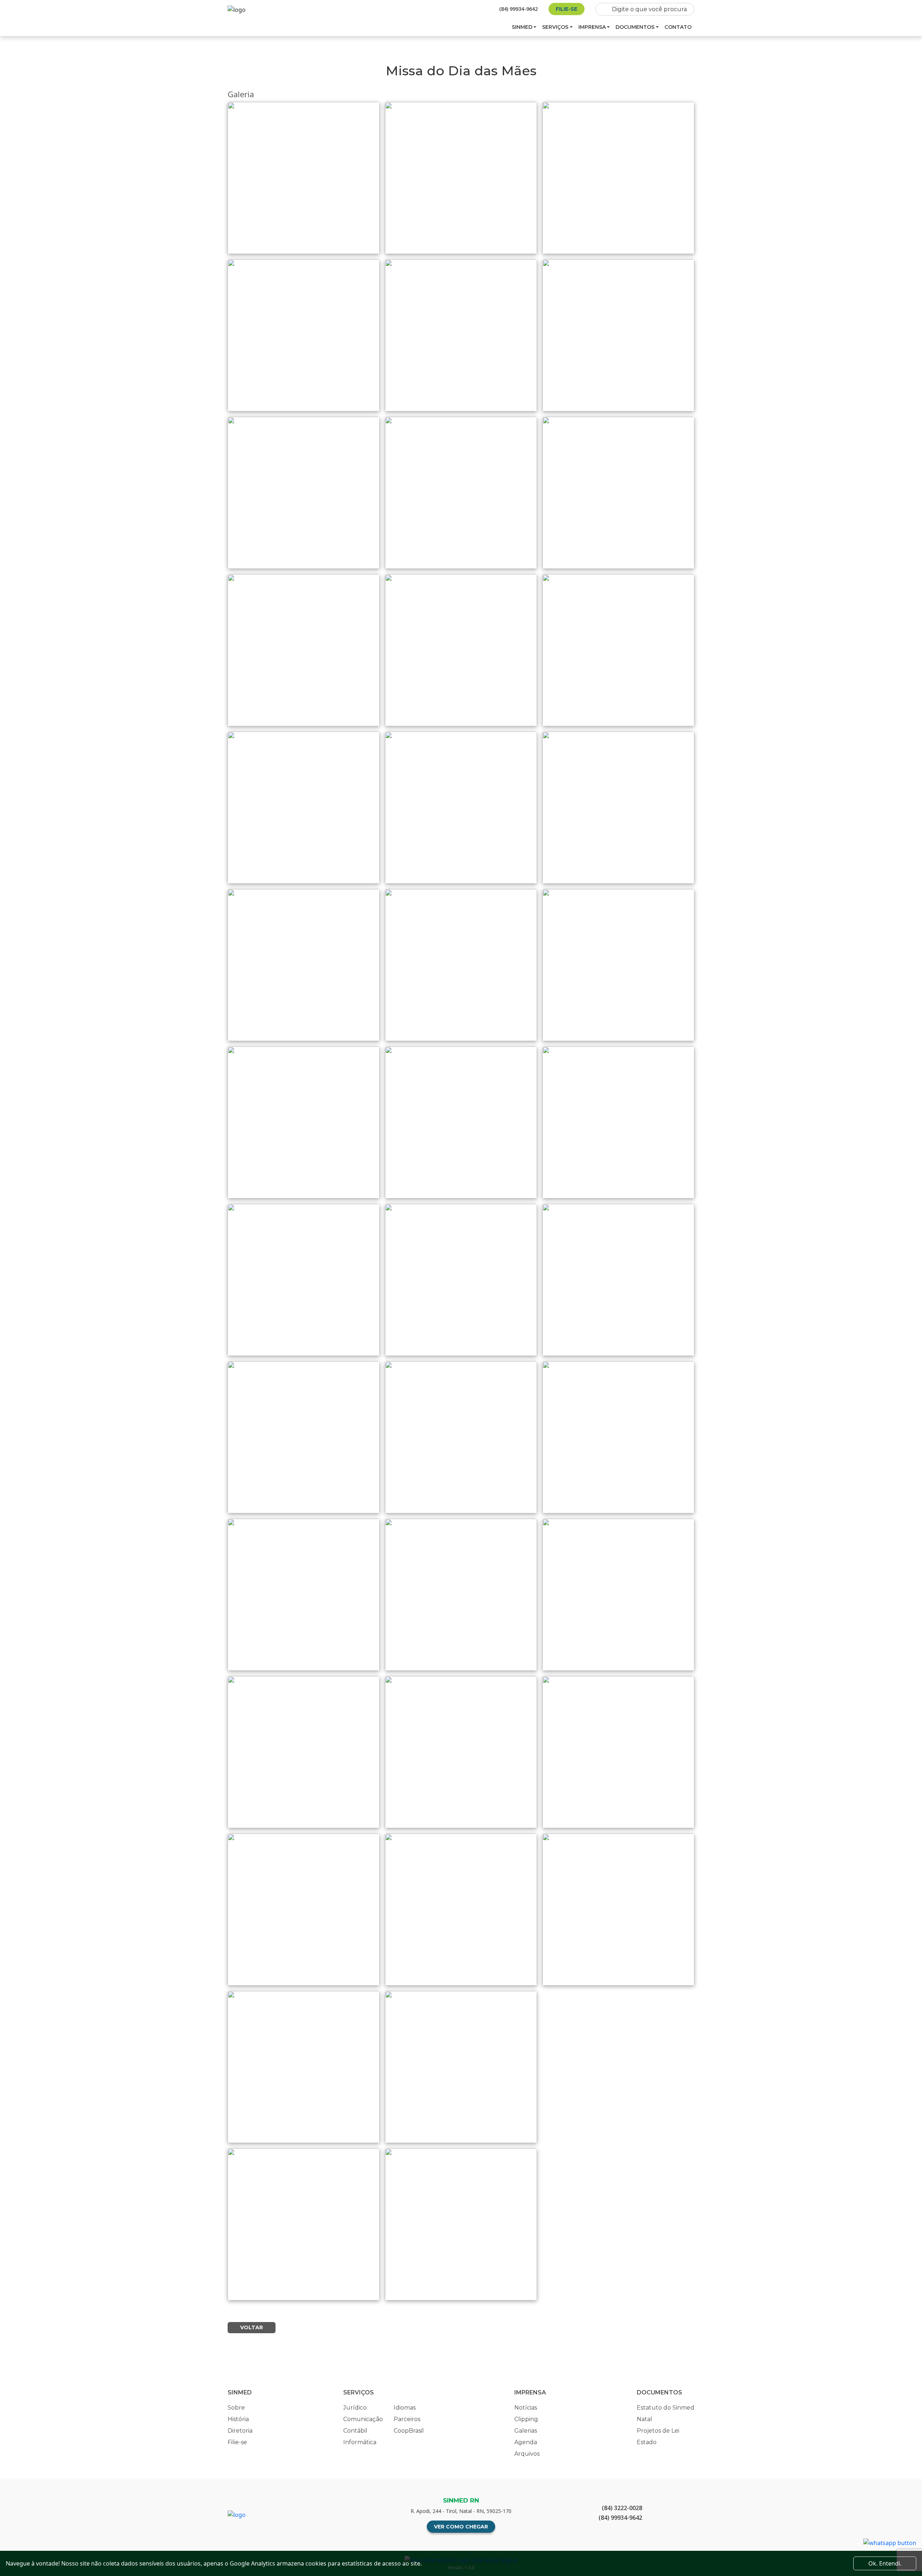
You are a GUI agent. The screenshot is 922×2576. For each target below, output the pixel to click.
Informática (360, 2442)
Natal (644, 2419)
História (238, 2419)
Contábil (355, 2431)
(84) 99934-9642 (518, 9)
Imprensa (592, 27)
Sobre (236, 2408)
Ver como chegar (461, 2527)
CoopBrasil (409, 2431)
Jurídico (355, 2408)
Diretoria (240, 2431)
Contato (678, 27)
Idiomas (405, 2408)
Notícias (526, 2408)
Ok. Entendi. (885, 2563)
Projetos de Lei (658, 2431)
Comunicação (363, 2419)
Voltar (252, 2327)
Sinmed (522, 27)
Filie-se (567, 9)
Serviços (555, 27)
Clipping (526, 2419)
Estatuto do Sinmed (666, 2408)
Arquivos (527, 2454)
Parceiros (407, 2419)
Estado (647, 2442)
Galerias (526, 2431)
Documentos (635, 27)
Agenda (526, 2442)
